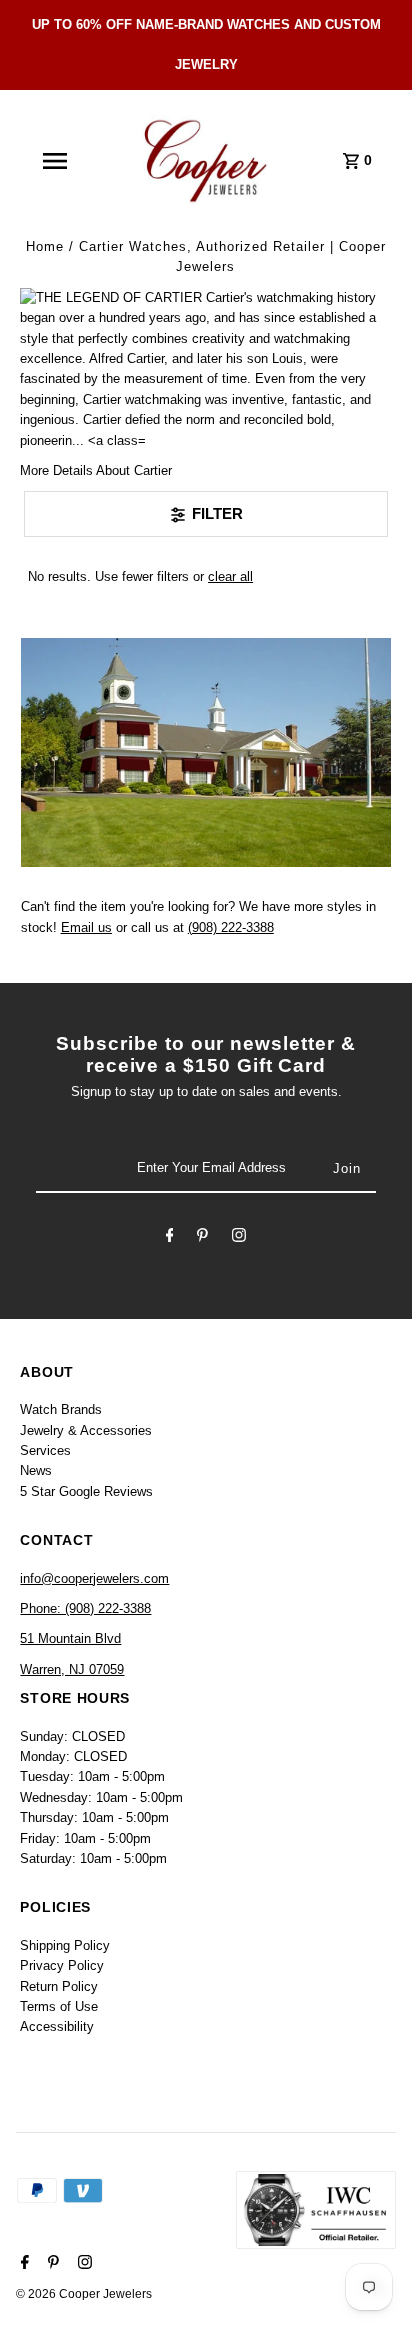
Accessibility (57, 2026)
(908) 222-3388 (231, 927)
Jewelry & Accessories (86, 1430)
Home (45, 246)
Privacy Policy (62, 1965)
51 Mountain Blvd (70, 1638)
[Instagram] (239, 1238)
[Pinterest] (202, 1238)
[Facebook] (170, 1238)
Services (45, 1450)
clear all (230, 576)
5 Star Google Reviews (86, 1491)
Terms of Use (59, 2006)
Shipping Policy (65, 1945)
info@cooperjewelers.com (94, 1578)
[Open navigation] (55, 161)
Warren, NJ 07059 (72, 1669)
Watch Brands (61, 1409)
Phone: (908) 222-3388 (85, 1608)
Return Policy (59, 1986)
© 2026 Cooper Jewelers (84, 2294)
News (36, 1470)
